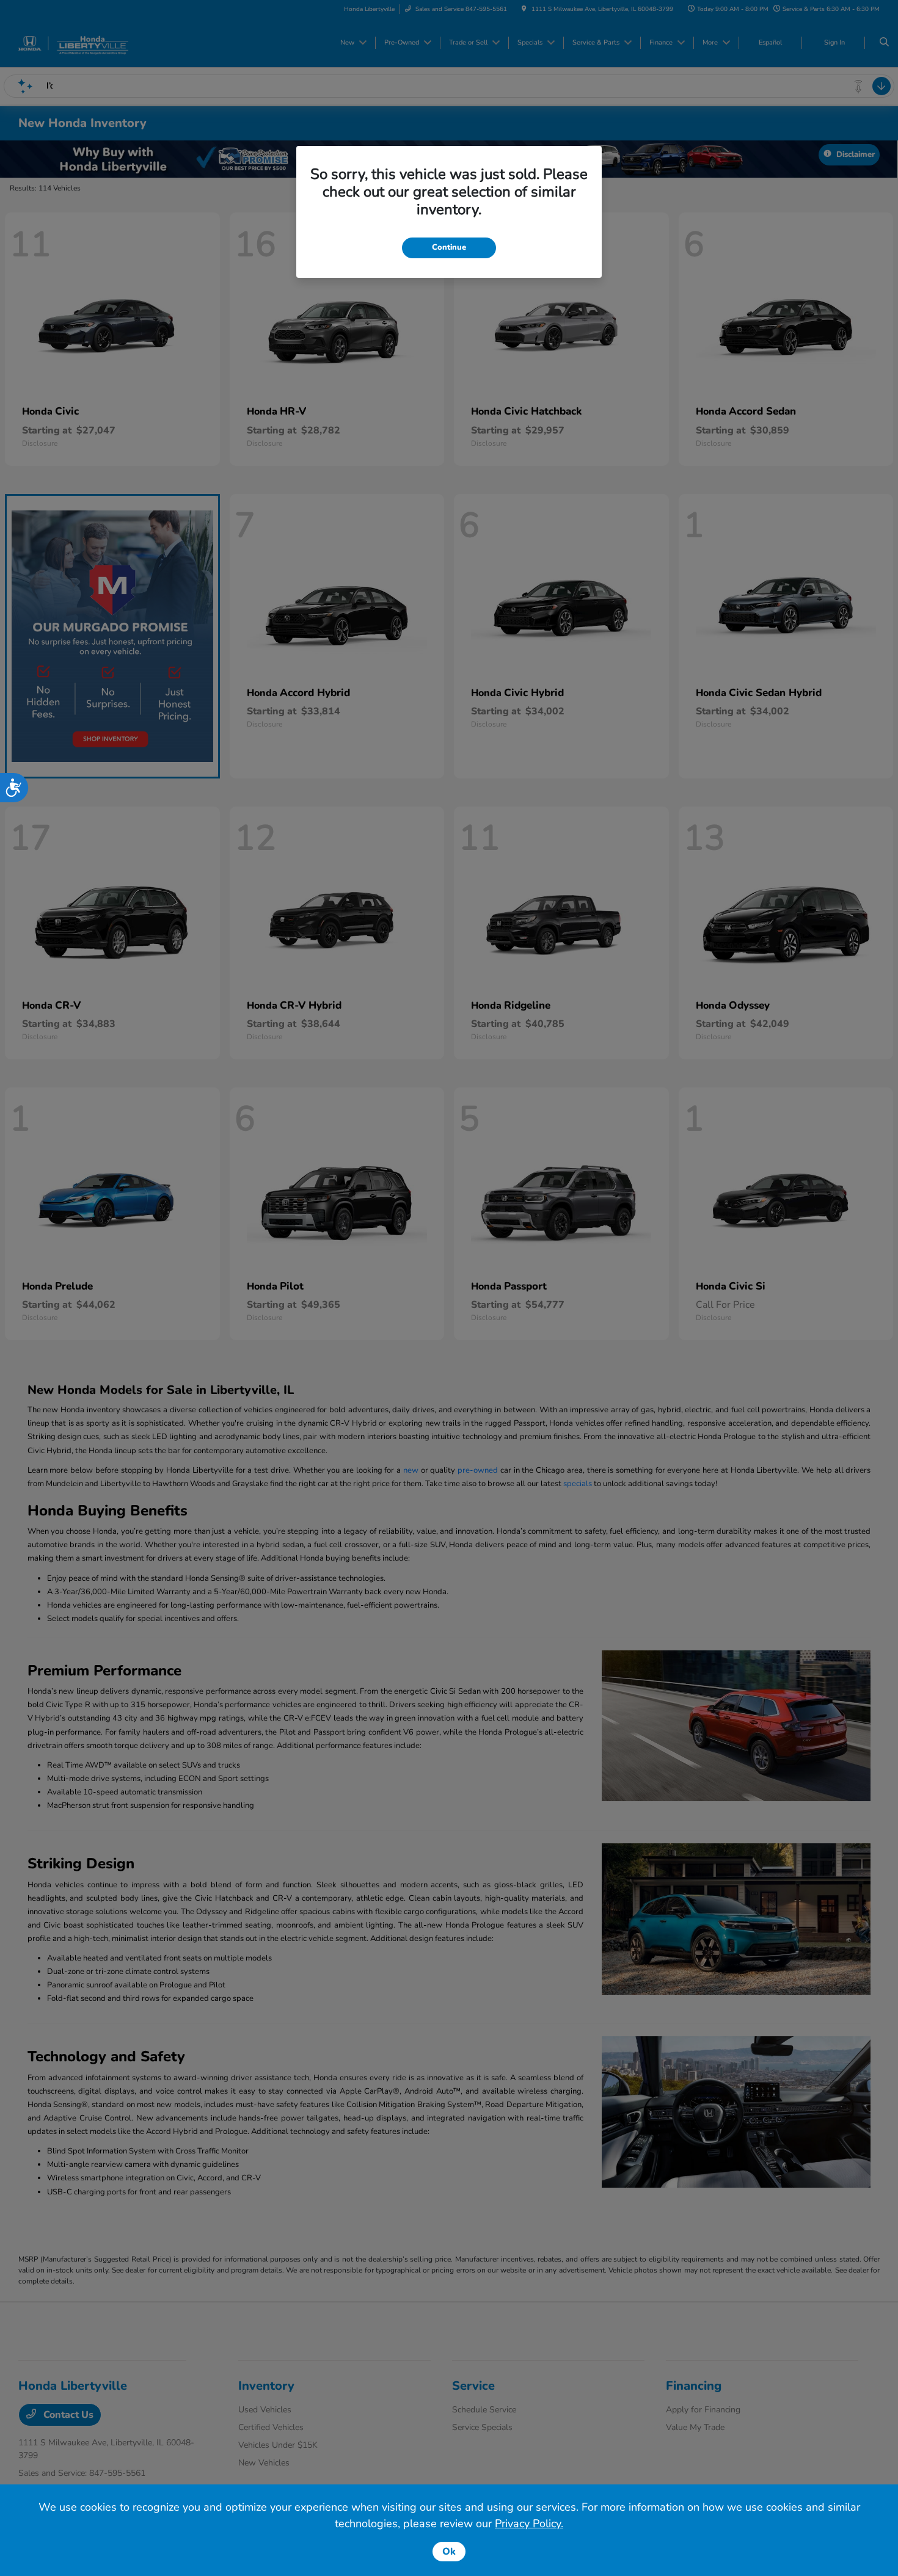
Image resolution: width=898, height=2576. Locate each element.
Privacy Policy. (529, 2523)
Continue (449, 247)
